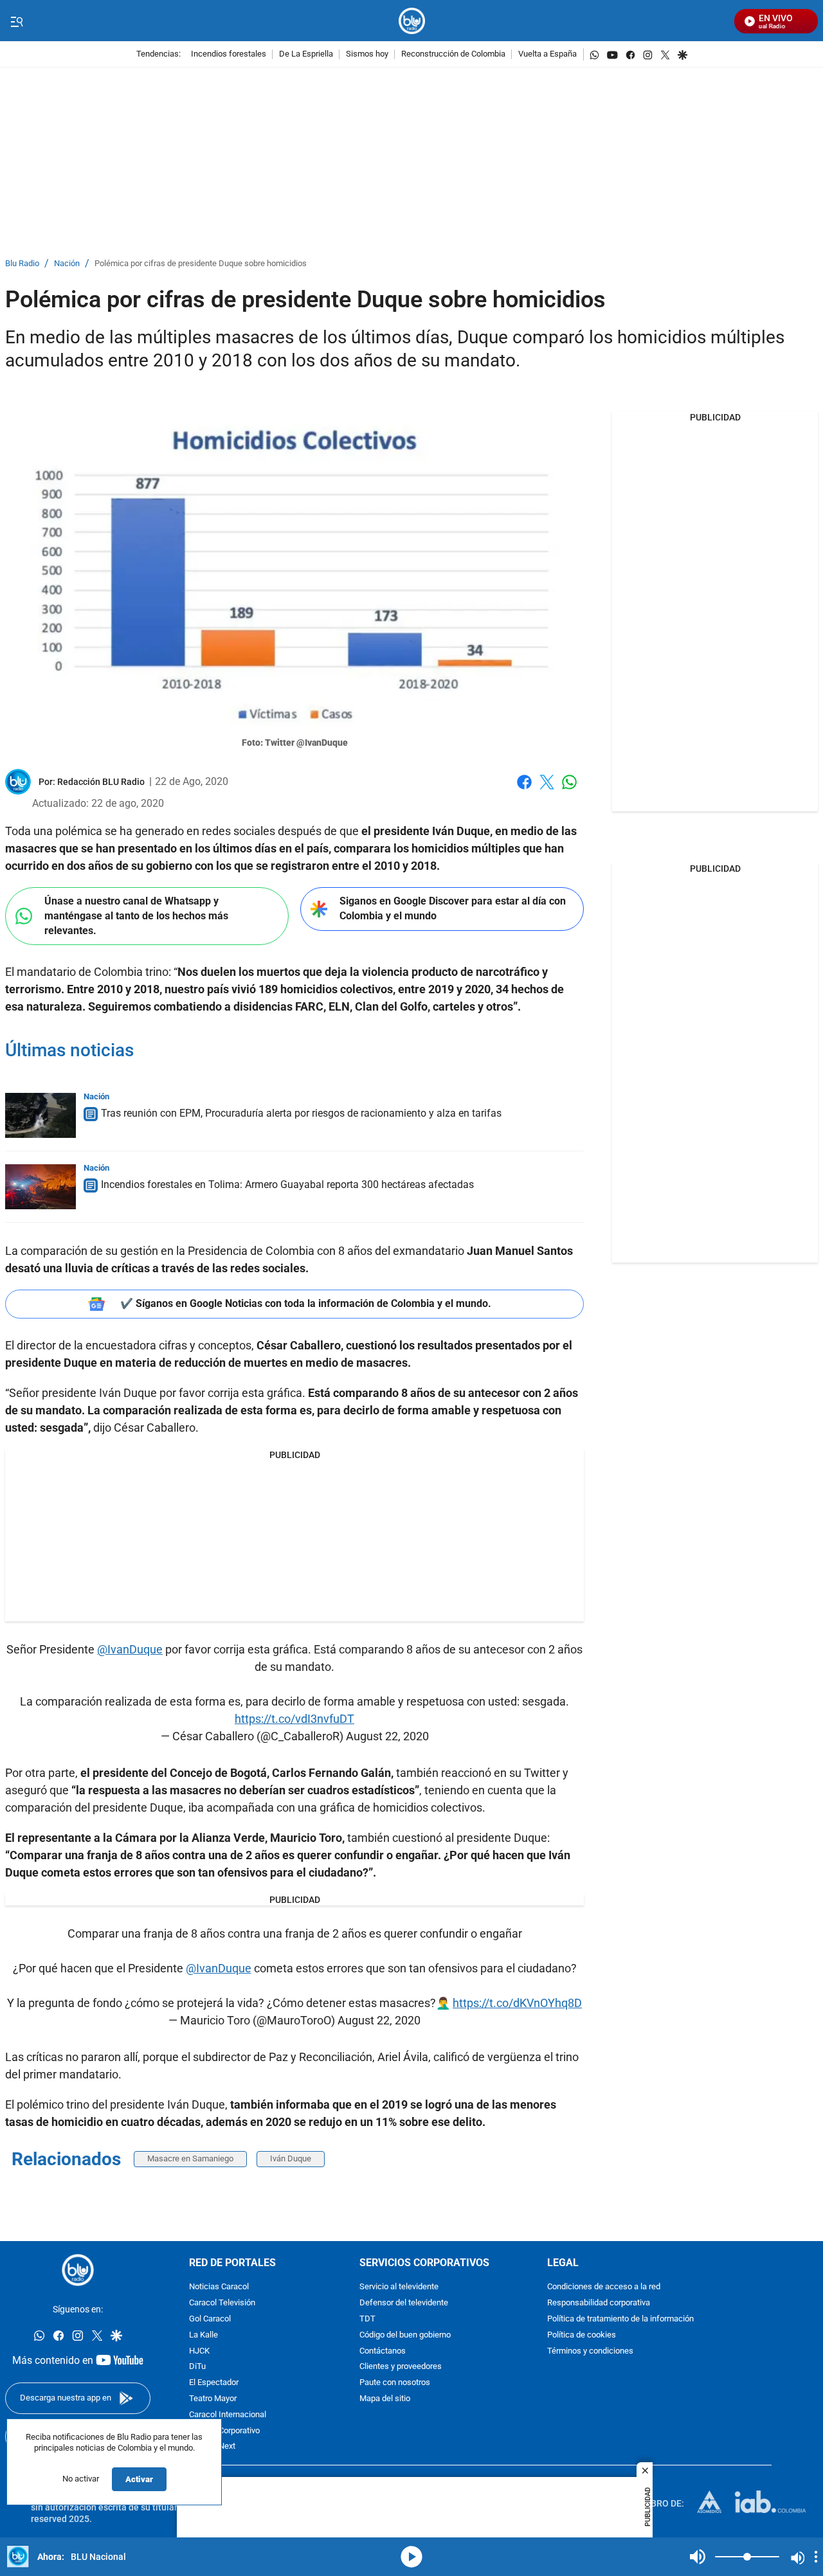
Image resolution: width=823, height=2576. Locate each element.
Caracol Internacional (228, 2415)
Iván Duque (291, 2158)
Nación (67, 264)
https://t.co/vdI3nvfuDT (294, 1719)
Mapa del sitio (385, 2399)
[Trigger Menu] (16, 21)
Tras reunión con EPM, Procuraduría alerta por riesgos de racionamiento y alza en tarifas (301, 1113)
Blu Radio (22, 264)
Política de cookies (582, 2335)
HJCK (199, 2351)
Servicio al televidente (399, 2287)
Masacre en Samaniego (190, 2158)
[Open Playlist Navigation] (816, 2557)
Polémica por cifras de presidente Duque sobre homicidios (201, 264)
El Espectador (214, 2383)
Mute (698, 2557)
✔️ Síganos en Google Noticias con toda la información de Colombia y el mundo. (306, 1303)
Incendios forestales (229, 54)
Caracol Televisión (222, 2303)
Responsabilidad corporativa (599, 2303)
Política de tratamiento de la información (620, 2319)
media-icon (411, 2557)
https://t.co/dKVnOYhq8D (517, 2003)
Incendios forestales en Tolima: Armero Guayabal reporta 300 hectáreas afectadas (287, 1184)
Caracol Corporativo (224, 2430)
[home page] (412, 21)
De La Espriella (306, 54)
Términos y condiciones (590, 2351)
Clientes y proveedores (401, 2367)
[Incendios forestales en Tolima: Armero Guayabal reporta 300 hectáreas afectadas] (41, 1187)
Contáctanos (383, 2351)
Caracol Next (212, 2446)
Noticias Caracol (219, 2287)
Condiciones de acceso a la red (604, 2287)
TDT (367, 2319)
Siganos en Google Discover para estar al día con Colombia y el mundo (453, 908)
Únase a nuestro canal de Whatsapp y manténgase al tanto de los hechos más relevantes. (136, 915)
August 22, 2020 (387, 1736)
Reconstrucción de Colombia (453, 54)
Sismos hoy (367, 54)
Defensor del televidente (404, 2303)
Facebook (524, 790)
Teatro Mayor (213, 2399)
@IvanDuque (130, 1649)
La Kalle (203, 2335)
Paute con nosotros (395, 2383)
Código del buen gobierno (405, 2335)
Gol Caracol (210, 2319)
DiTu (197, 2367)
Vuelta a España (547, 54)
